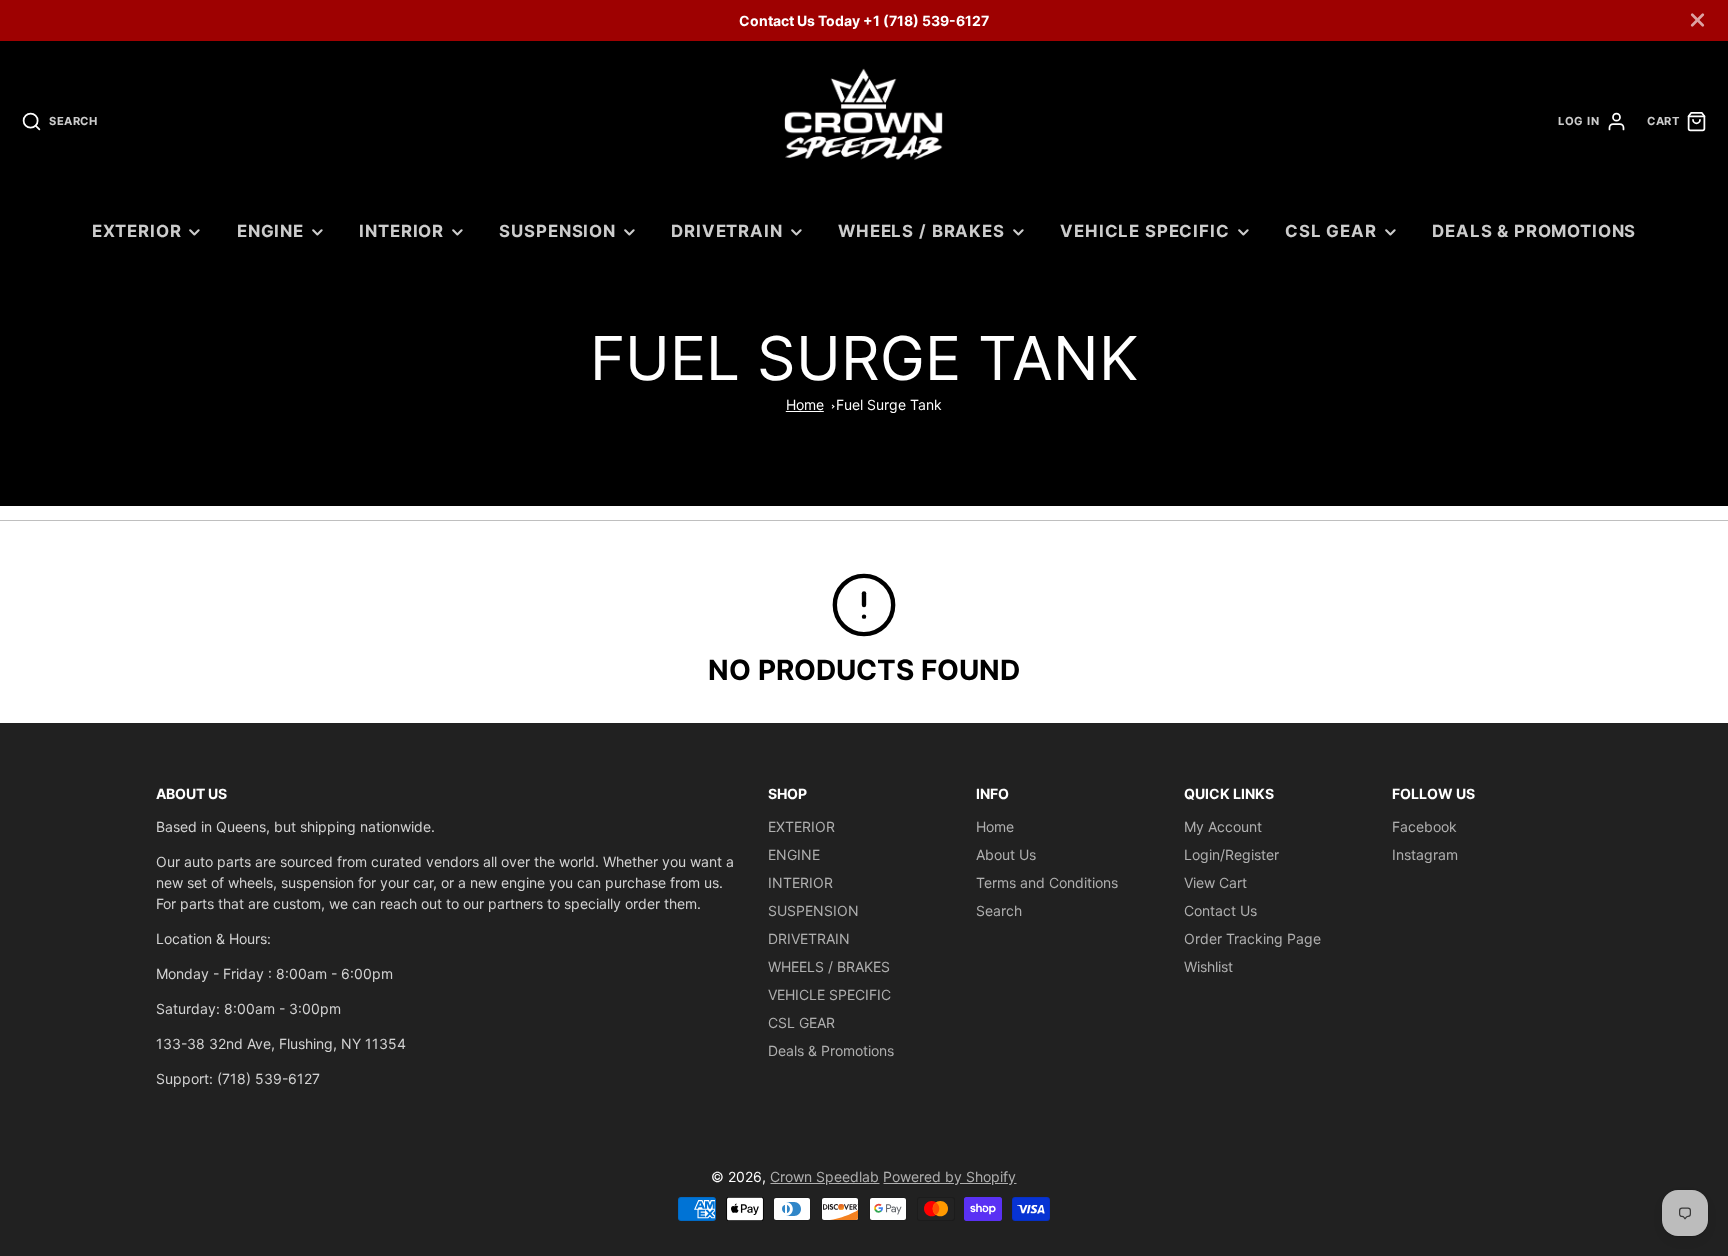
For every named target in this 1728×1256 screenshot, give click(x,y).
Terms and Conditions (1047, 882)
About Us (1006, 854)
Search (999, 910)
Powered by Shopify (949, 1176)
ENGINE (270, 231)
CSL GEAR (1331, 231)
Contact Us (1220, 910)
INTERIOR (401, 231)
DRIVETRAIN (726, 231)
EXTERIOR (137, 231)
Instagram (1425, 854)
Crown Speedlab (824, 1176)
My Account (1223, 826)
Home (805, 404)
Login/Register (1231, 854)
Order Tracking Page (1252, 938)
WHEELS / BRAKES (921, 231)
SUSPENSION (557, 231)
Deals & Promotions (1534, 231)
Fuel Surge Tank (889, 404)
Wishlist (1208, 966)
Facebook (1424, 826)
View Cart (1215, 882)
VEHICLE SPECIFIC (1144, 231)
